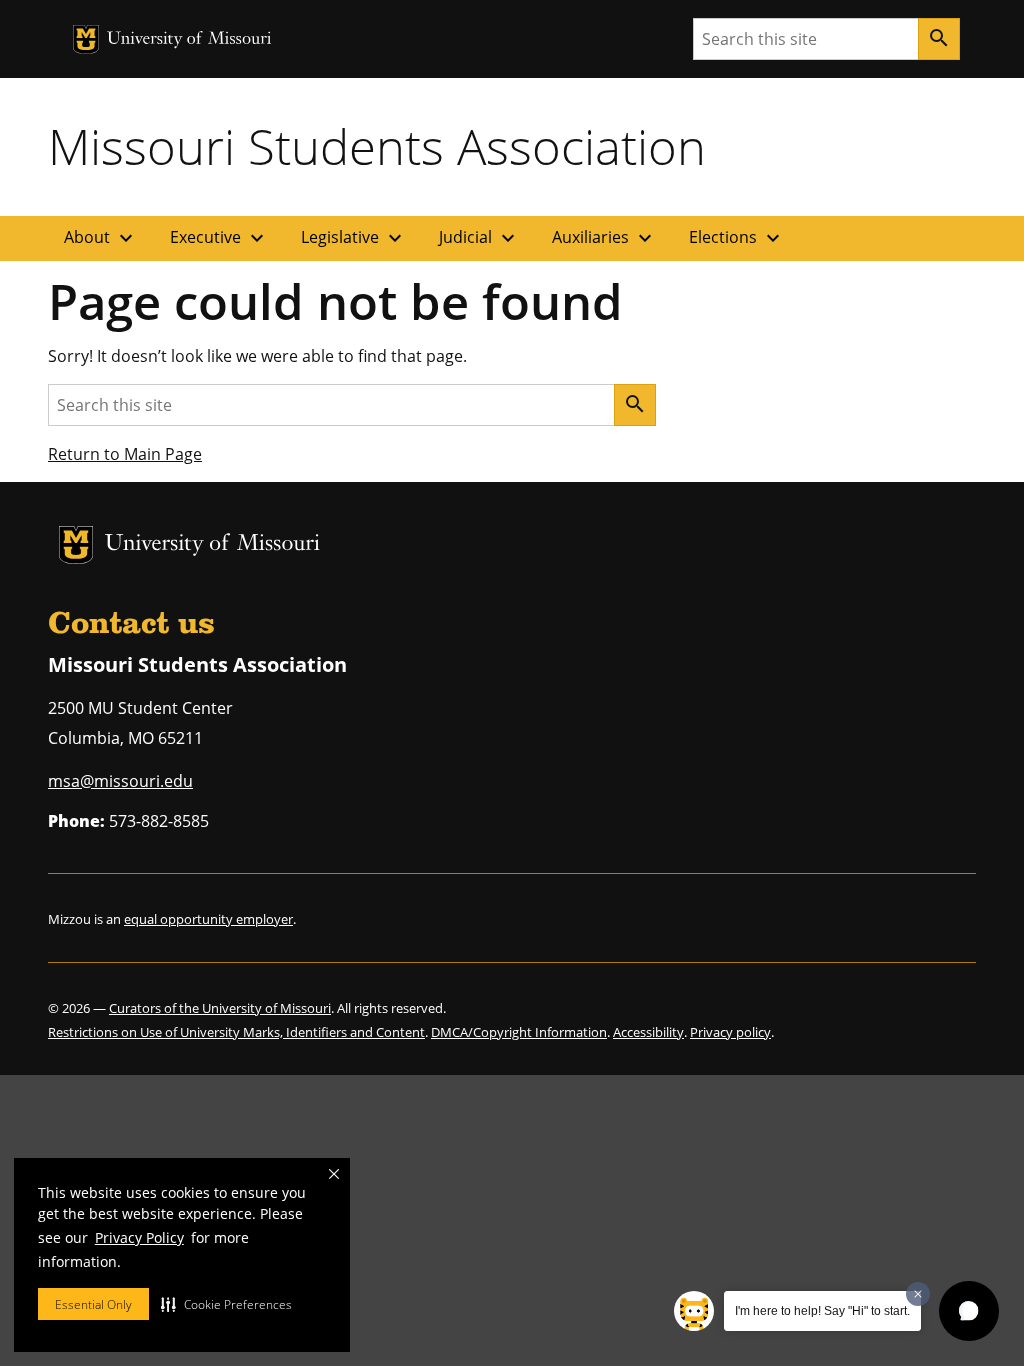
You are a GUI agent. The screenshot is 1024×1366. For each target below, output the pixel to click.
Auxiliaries (604, 238)
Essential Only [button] (93, 1304)
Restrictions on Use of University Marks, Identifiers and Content (236, 1032)
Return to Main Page (125, 454)
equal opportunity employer (208, 919)
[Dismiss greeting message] (918, 1294)
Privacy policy (730, 1032)
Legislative (354, 238)
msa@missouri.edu (120, 781)
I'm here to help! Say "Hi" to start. (822, 1311)
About (101, 238)
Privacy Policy (139, 1237)
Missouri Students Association (377, 146)
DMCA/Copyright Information (519, 1032)
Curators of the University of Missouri (220, 1008)
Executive (219, 238)
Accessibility (648, 1032)
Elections (737, 238)
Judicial (479, 238)
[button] (226, 1304)
